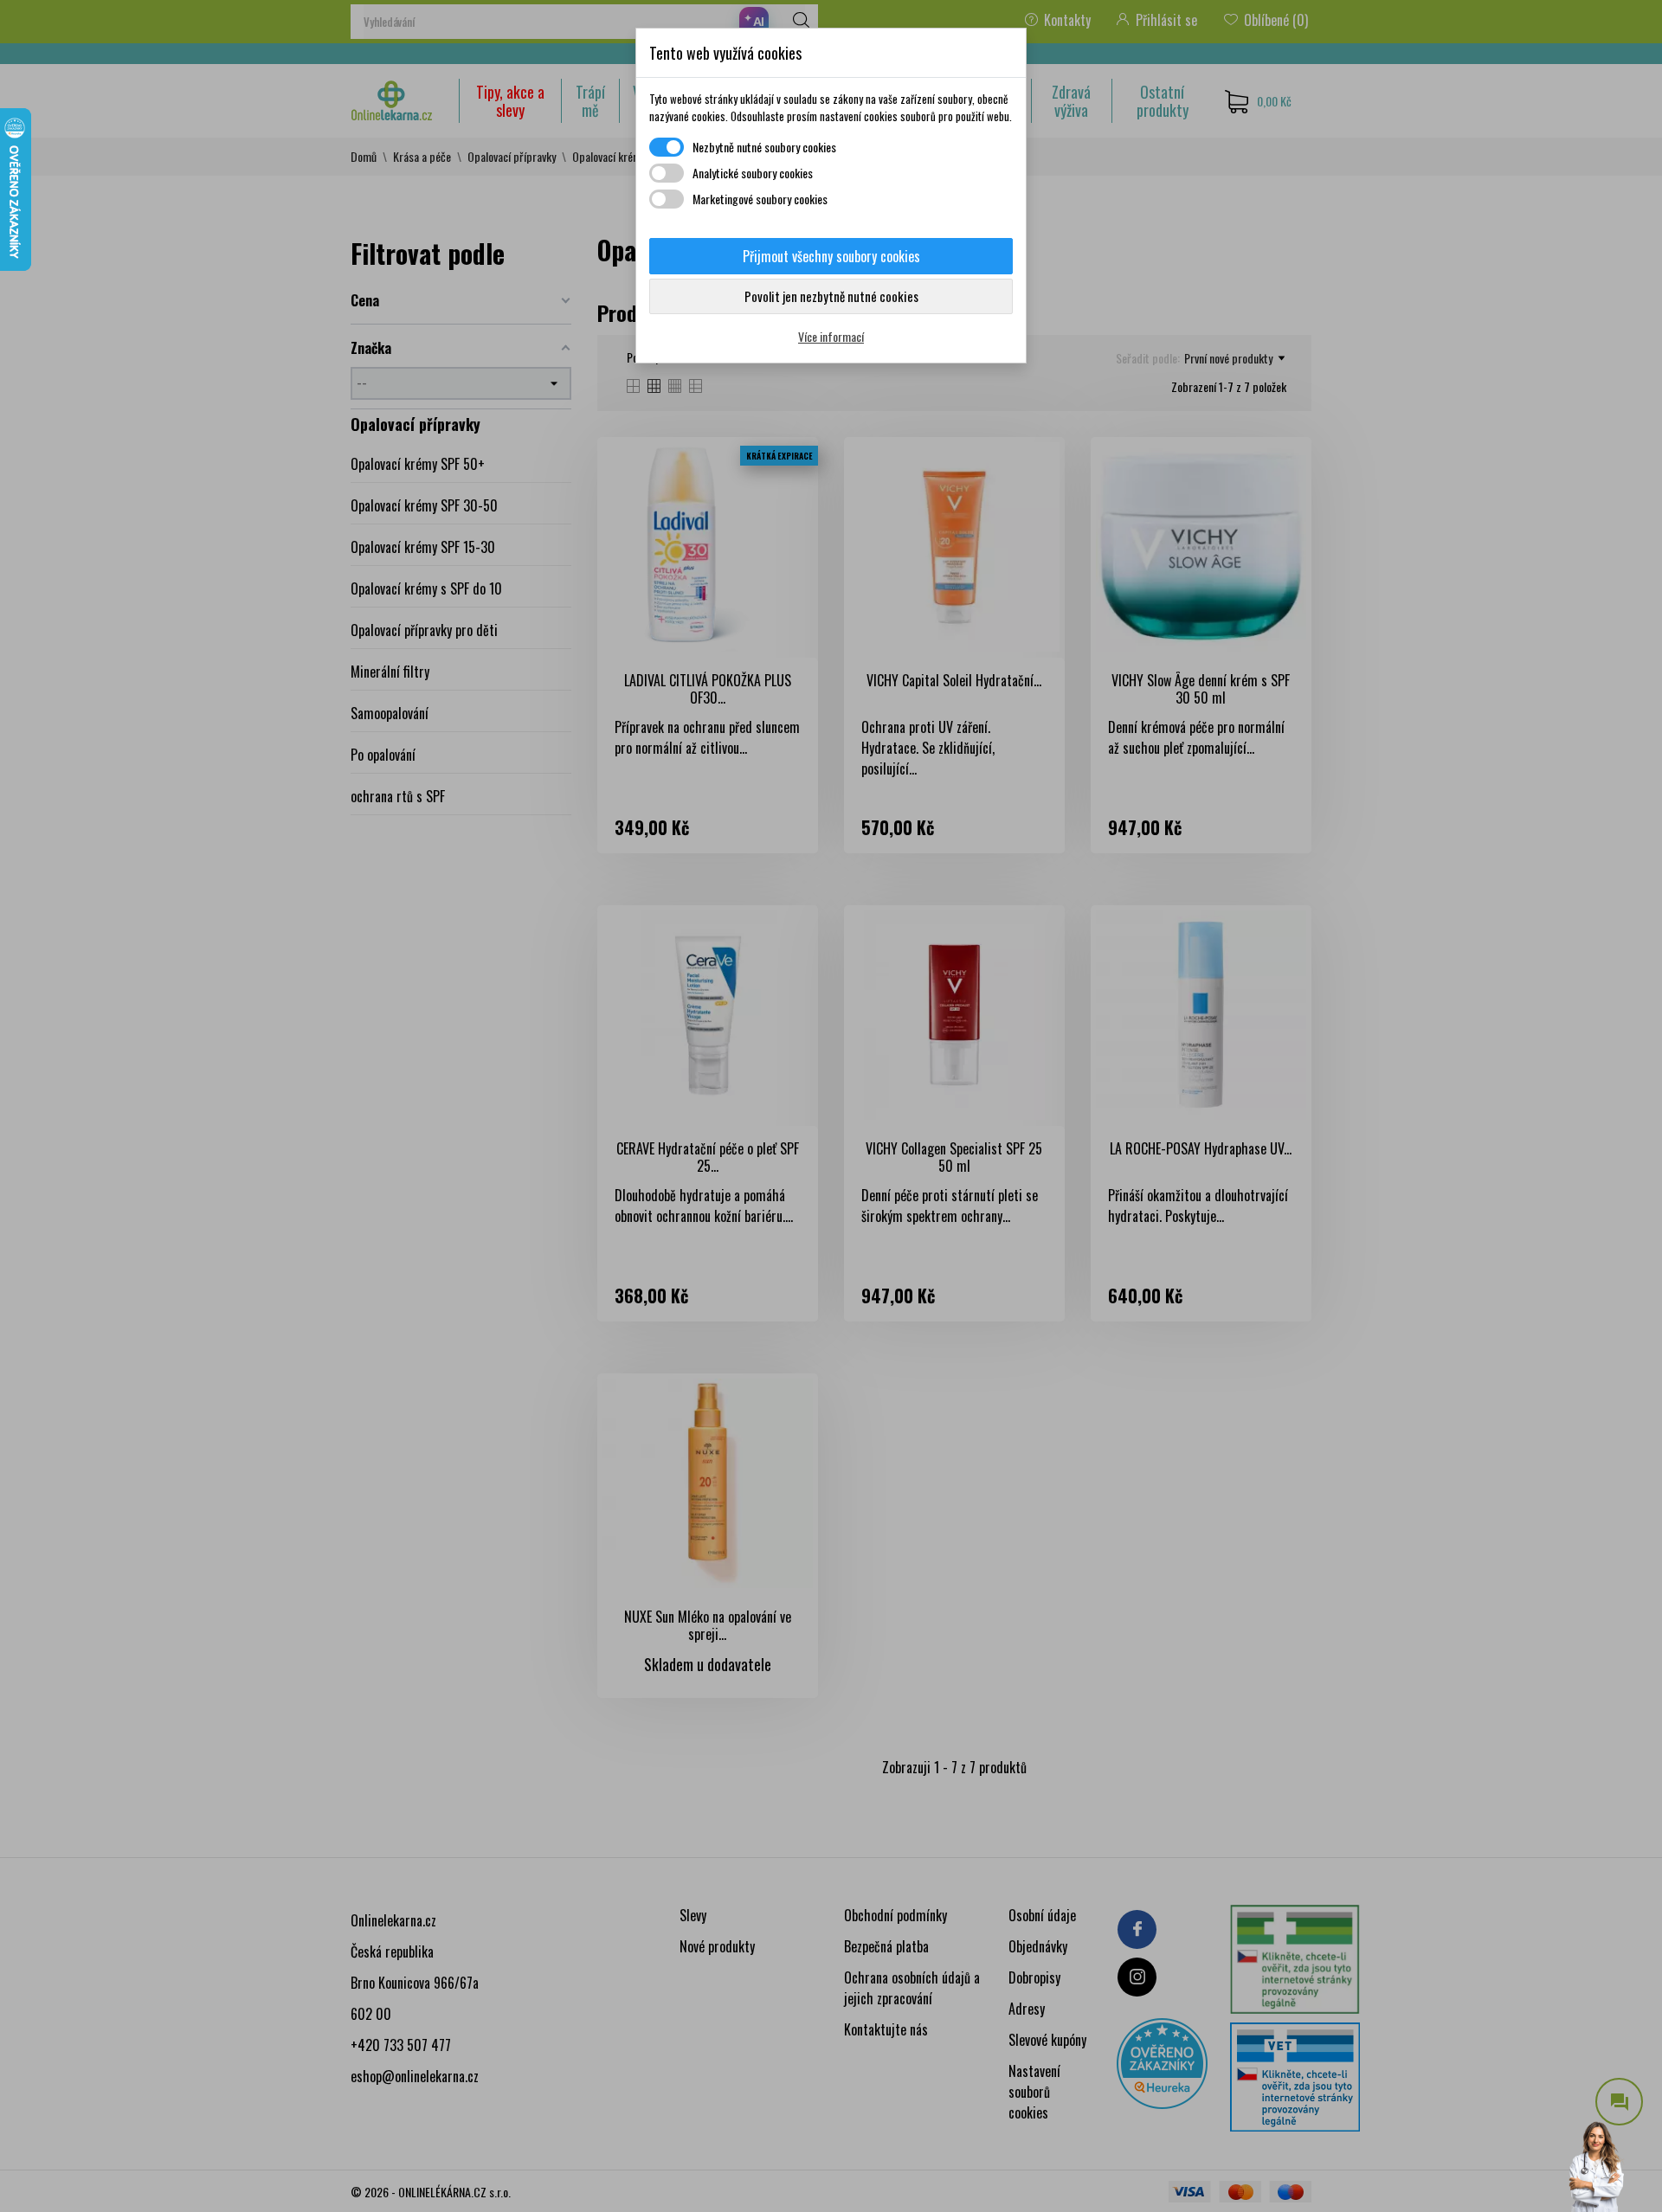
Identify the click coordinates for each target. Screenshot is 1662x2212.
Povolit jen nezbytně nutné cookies (831, 296)
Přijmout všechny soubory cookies (831, 256)
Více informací (831, 336)
